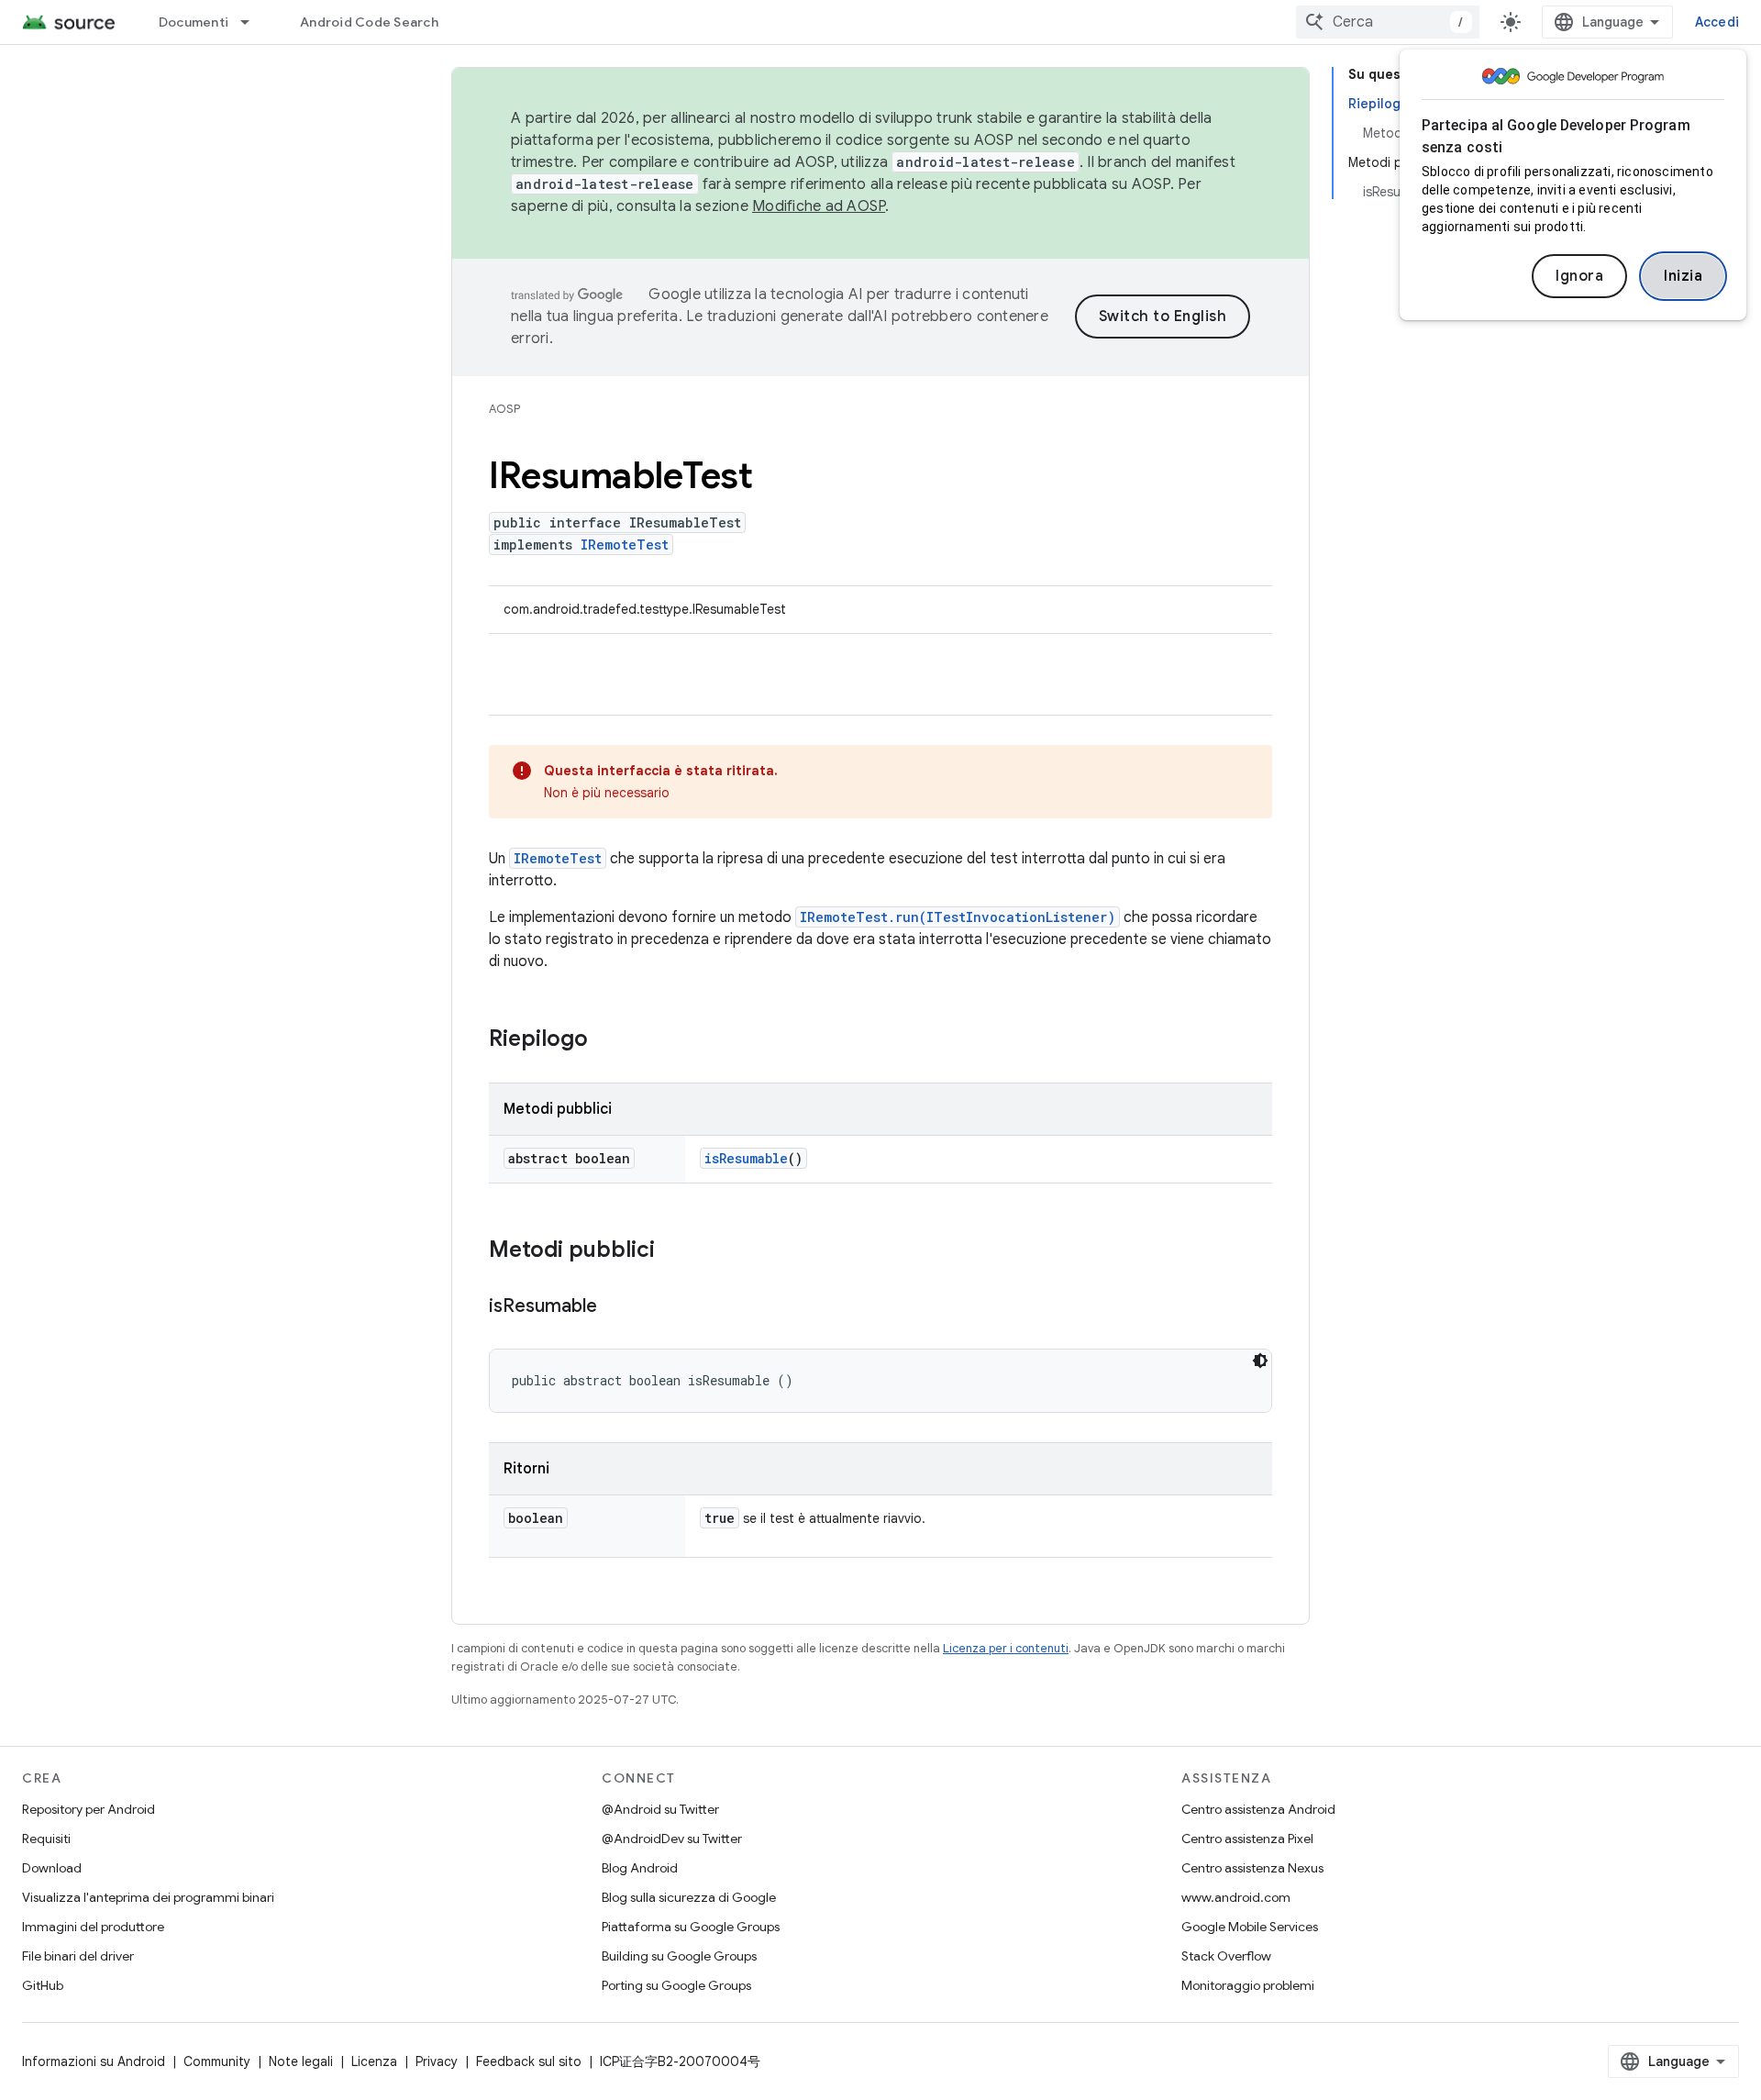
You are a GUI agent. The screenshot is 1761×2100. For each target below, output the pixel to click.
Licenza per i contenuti (1006, 1648)
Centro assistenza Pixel (1247, 1839)
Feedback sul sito (529, 2061)
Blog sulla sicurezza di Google (689, 1897)
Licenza (374, 2061)
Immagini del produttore (93, 1927)
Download (52, 1868)
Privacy (437, 2061)
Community (217, 2061)
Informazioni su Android (94, 2061)
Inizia (1683, 276)
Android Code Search (369, 22)
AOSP (504, 409)
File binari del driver (78, 1956)
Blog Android (640, 1868)
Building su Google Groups (679, 1956)
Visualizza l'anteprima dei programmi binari (148, 1897)
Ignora (1579, 276)
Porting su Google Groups (676, 1985)
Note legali (301, 2061)
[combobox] (1388, 22)
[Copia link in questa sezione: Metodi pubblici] (673, 1251)
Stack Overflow (1226, 1956)
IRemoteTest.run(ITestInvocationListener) (958, 917)
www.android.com (1236, 1897)
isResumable (746, 1158)
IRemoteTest (625, 544)
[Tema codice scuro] (1260, 1361)
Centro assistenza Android (1258, 1809)
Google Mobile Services (1250, 1927)
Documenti (194, 22)
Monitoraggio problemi (1248, 1985)
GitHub (43, 1985)
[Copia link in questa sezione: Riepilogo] (606, 1040)
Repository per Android (89, 1809)
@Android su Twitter (660, 1809)
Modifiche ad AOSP (819, 206)
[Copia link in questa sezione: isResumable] (615, 1307)
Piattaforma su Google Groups (691, 1927)
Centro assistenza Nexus (1252, 1868)
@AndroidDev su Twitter (672, 1839)
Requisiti (46, 1839)
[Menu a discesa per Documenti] (253, 22)
